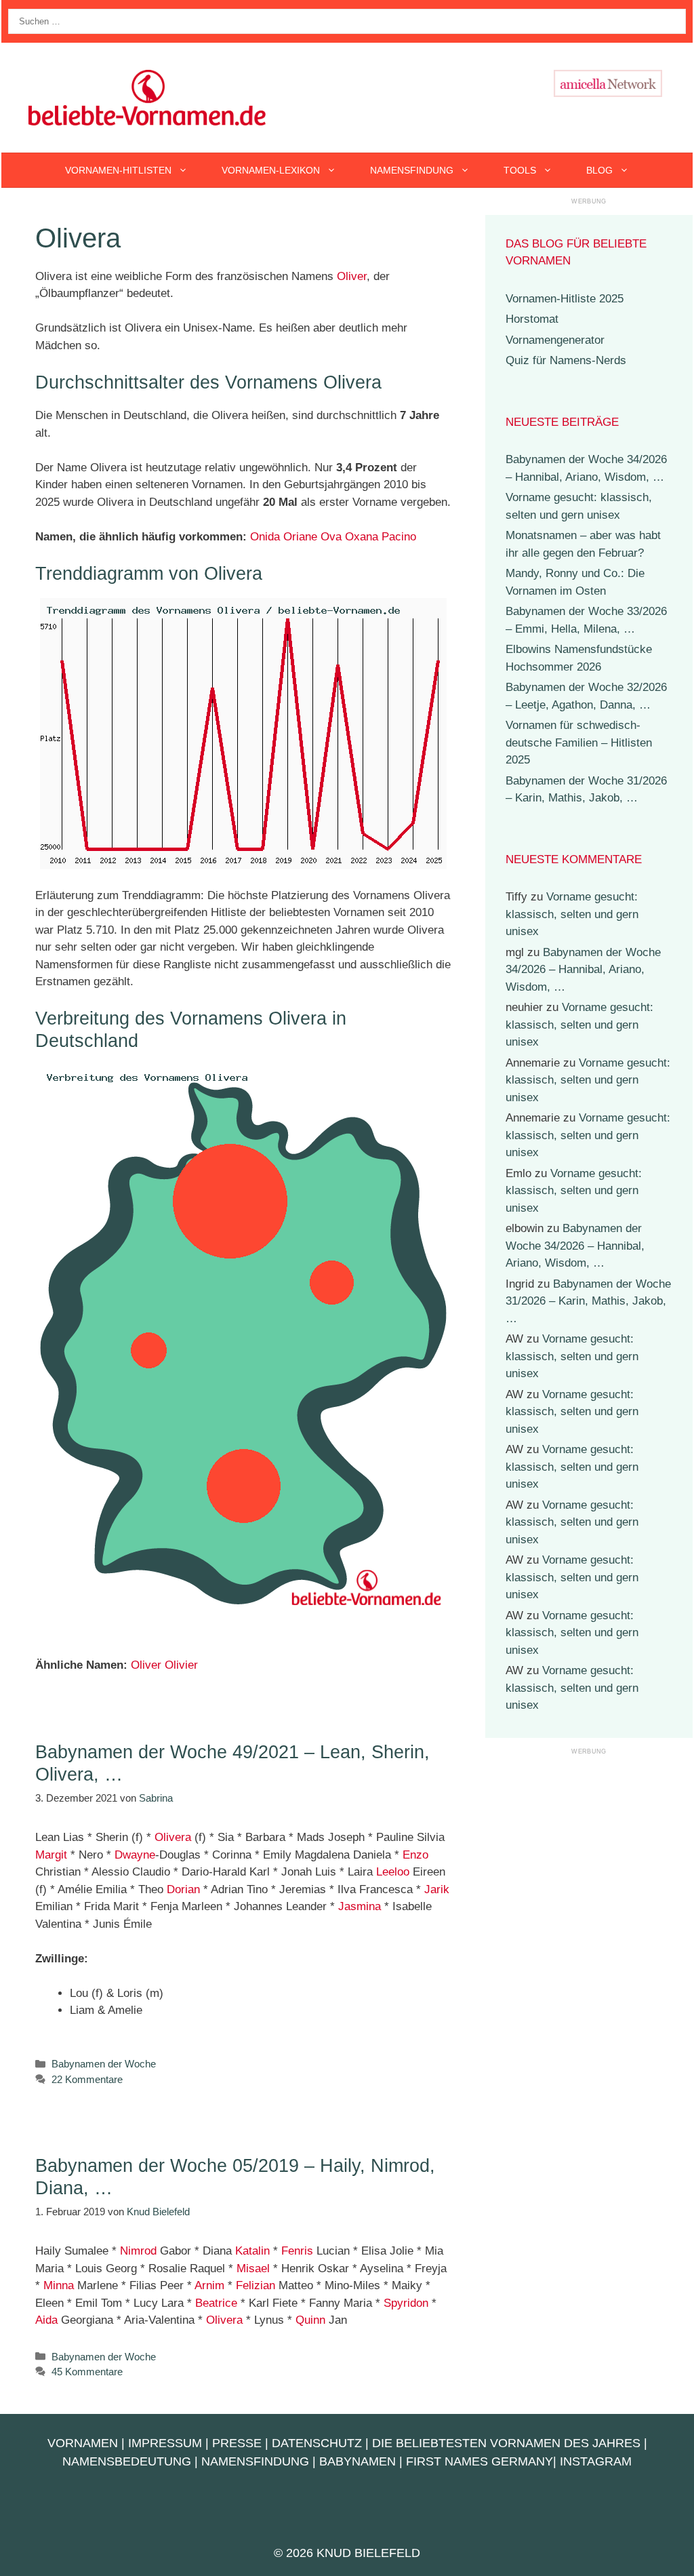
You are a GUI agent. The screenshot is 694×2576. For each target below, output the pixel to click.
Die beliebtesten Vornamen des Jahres (506, 2443)
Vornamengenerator (555, 340)
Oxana (362, 537)
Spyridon (406, 2303)
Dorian (183, 1889)
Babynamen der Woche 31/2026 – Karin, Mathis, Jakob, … (588, 1301)
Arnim (209, 2285)
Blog (599, 170)
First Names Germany (479, 2461)
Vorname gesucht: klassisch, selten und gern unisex (572, 914)
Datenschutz (317, 2443)
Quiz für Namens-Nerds (566, 360)
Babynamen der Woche (104, 2064)
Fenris (297, 2251)
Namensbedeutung (127, 2461)
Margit (51, 1855)
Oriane (300, 537)
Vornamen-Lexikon (271, 170)
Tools (520, 170)
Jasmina (360, 1906)
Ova (331, 537)
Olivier (181, 1665)
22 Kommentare (87, 2079)
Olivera (173, 1837)
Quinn (310, 2320)
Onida (265, 537)
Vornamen (83, 2443)
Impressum (165, 2443)
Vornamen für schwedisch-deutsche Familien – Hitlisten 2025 (579, 742)
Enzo (415, 1855)
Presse (237, 2443)
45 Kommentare (87, 2372)
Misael (253, 2268)
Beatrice (216, 2303)
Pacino (399, 537)
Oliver (352, 276)
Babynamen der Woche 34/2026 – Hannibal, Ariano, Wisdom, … (583, 970)
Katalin (252, 2251)
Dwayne (135, 1855)
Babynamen (358, 2461)
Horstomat (532, 319)
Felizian (256, 2285)
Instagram (596, 2461)
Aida (46, 2320)
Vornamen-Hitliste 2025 (565, 299)
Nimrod (138, 2251)
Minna (59, 2285)
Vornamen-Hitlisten (118, 170)
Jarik (437, 1889)
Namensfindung (412, 170)
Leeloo (393, 1872)
